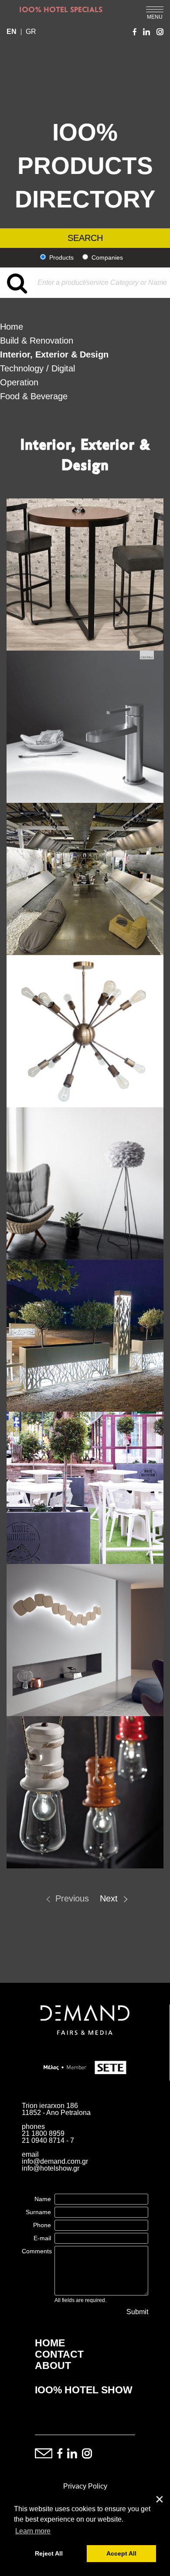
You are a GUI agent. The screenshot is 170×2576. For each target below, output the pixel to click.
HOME (50, 2343)
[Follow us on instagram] (87, 2454)
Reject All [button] (49, 2553)
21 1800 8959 (43, 2133)
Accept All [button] (121, 2553)
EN (12, 32)
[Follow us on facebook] (60, 2454)
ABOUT (53, 2366)
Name (43, 2199)
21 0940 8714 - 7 (48, 2140)
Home (12, 327)
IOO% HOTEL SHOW (84, 2390)
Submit (137, 2312)
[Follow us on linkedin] (72, 2454)
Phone (42, 2225)
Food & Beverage (34, 396)
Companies (107, 257)
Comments (37, 2251)
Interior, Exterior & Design (54, 354)
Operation (19, 382)
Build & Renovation (37, 341)
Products (61, 257)
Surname (38, 2212)
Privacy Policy (85, 2486)
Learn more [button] (33, 2531)
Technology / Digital (37, 368)
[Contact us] (44, 2454)
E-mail (42, 2238)
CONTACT (59, 2354)
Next (109, 1898)
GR (31, 32)
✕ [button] (160, 2500)
